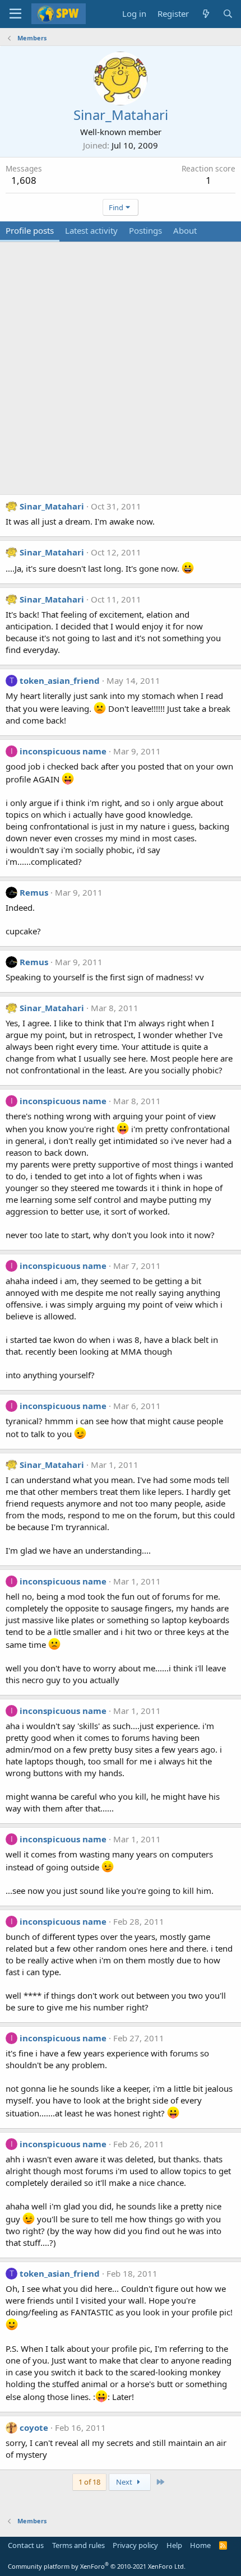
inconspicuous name (63, 751)
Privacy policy (135, 2545)
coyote (34, 2427)
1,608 (24, 180)
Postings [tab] (145, 230)
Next (125, 2482)
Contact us (26, 2545)
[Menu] (15, 14)
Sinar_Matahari (52, 506)
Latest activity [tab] (91, 230)
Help (174, 2545)
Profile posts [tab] (30, 230)
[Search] (228, 14)
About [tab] (185, 230)
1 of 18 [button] (89, 2482)
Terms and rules (78, 2545)
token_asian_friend (60, 680)
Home (200, 2545)
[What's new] (205, 14)
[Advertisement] (121, 374)
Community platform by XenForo (97, 2566)
